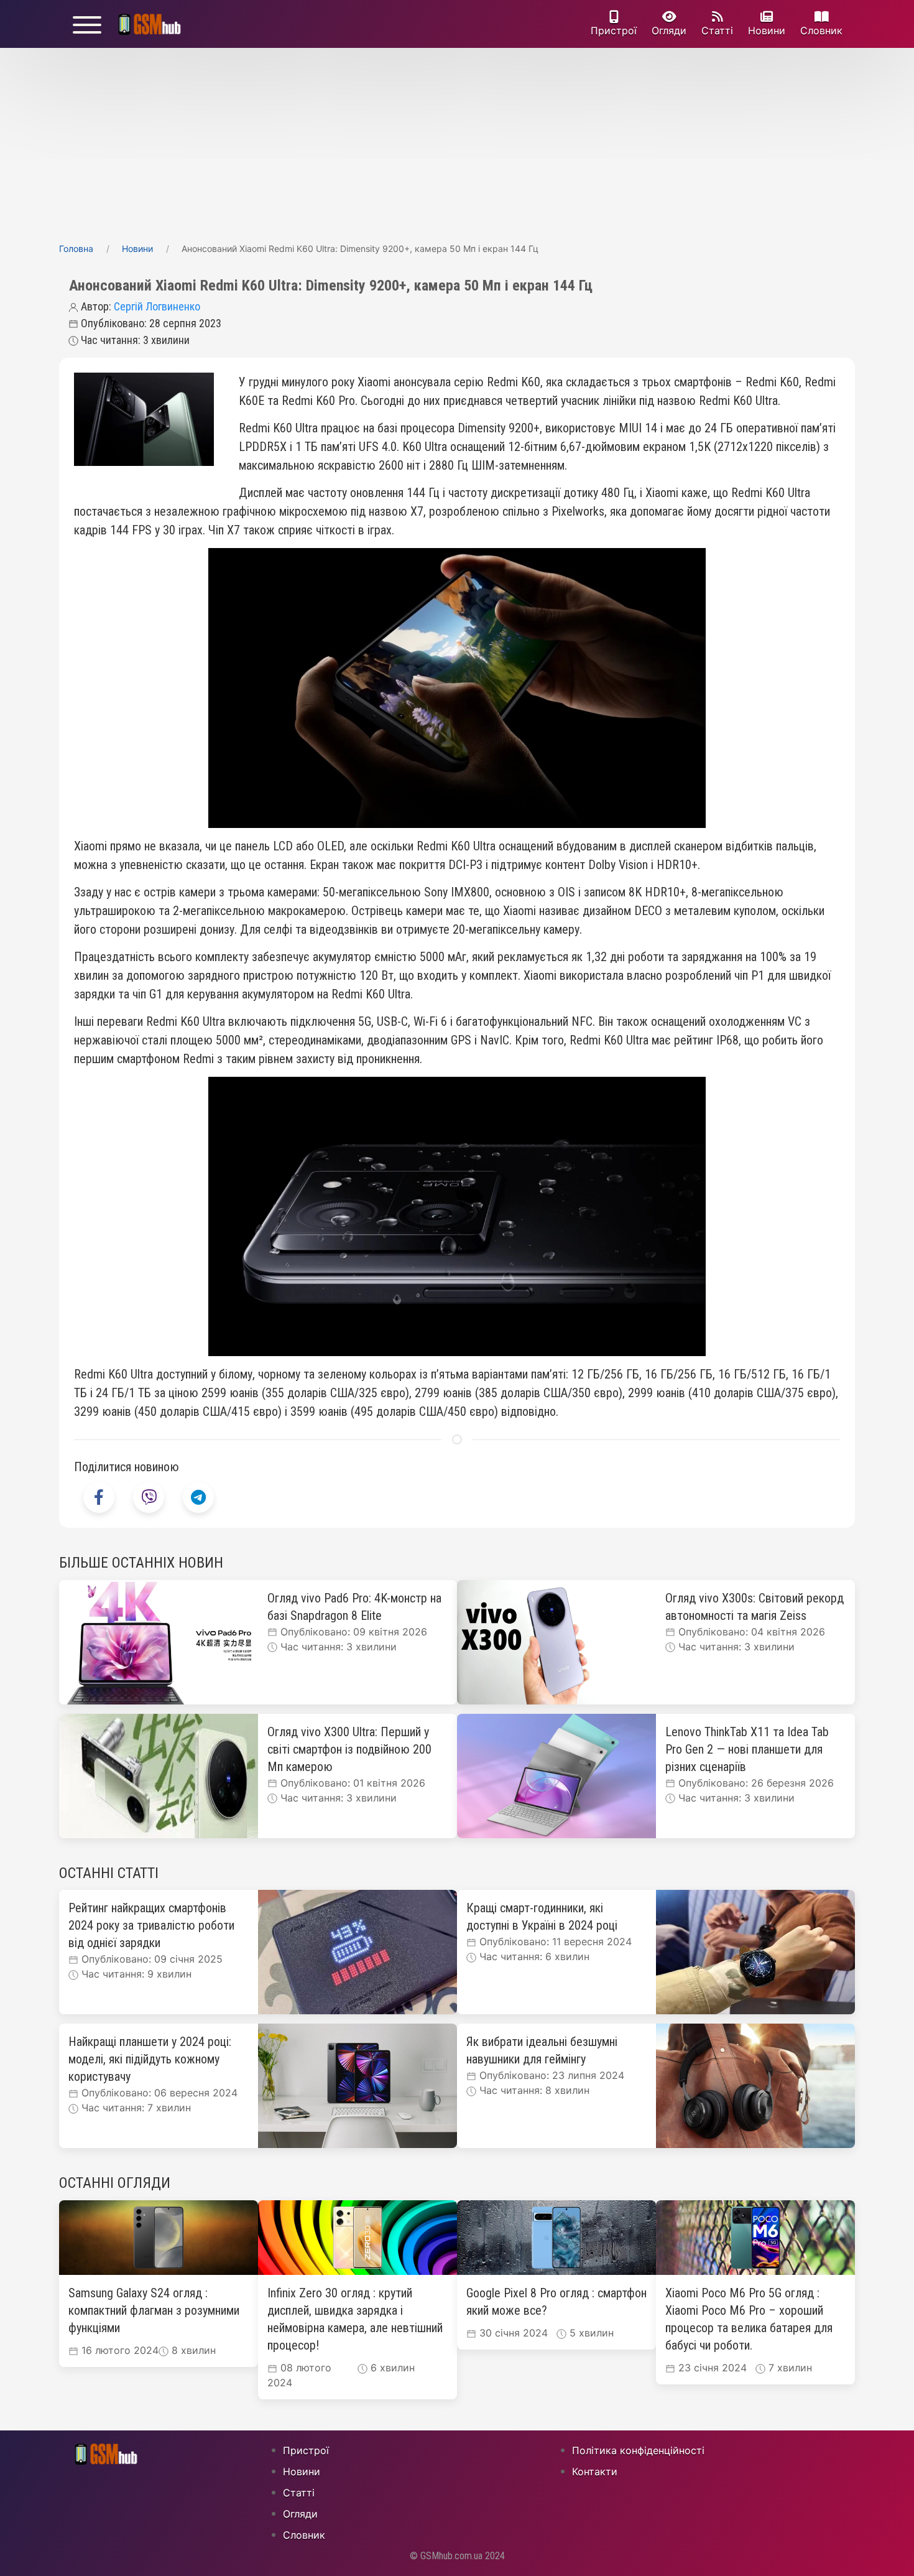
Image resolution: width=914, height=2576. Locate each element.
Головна (76, 249)
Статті (717, 30)
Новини (767, 30)
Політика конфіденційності (638, 2450)
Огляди (669, 30)
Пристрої (614, 30)
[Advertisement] (457, 141)
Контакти (595, 2471)
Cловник (821, 30)
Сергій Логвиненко (157, 306)
